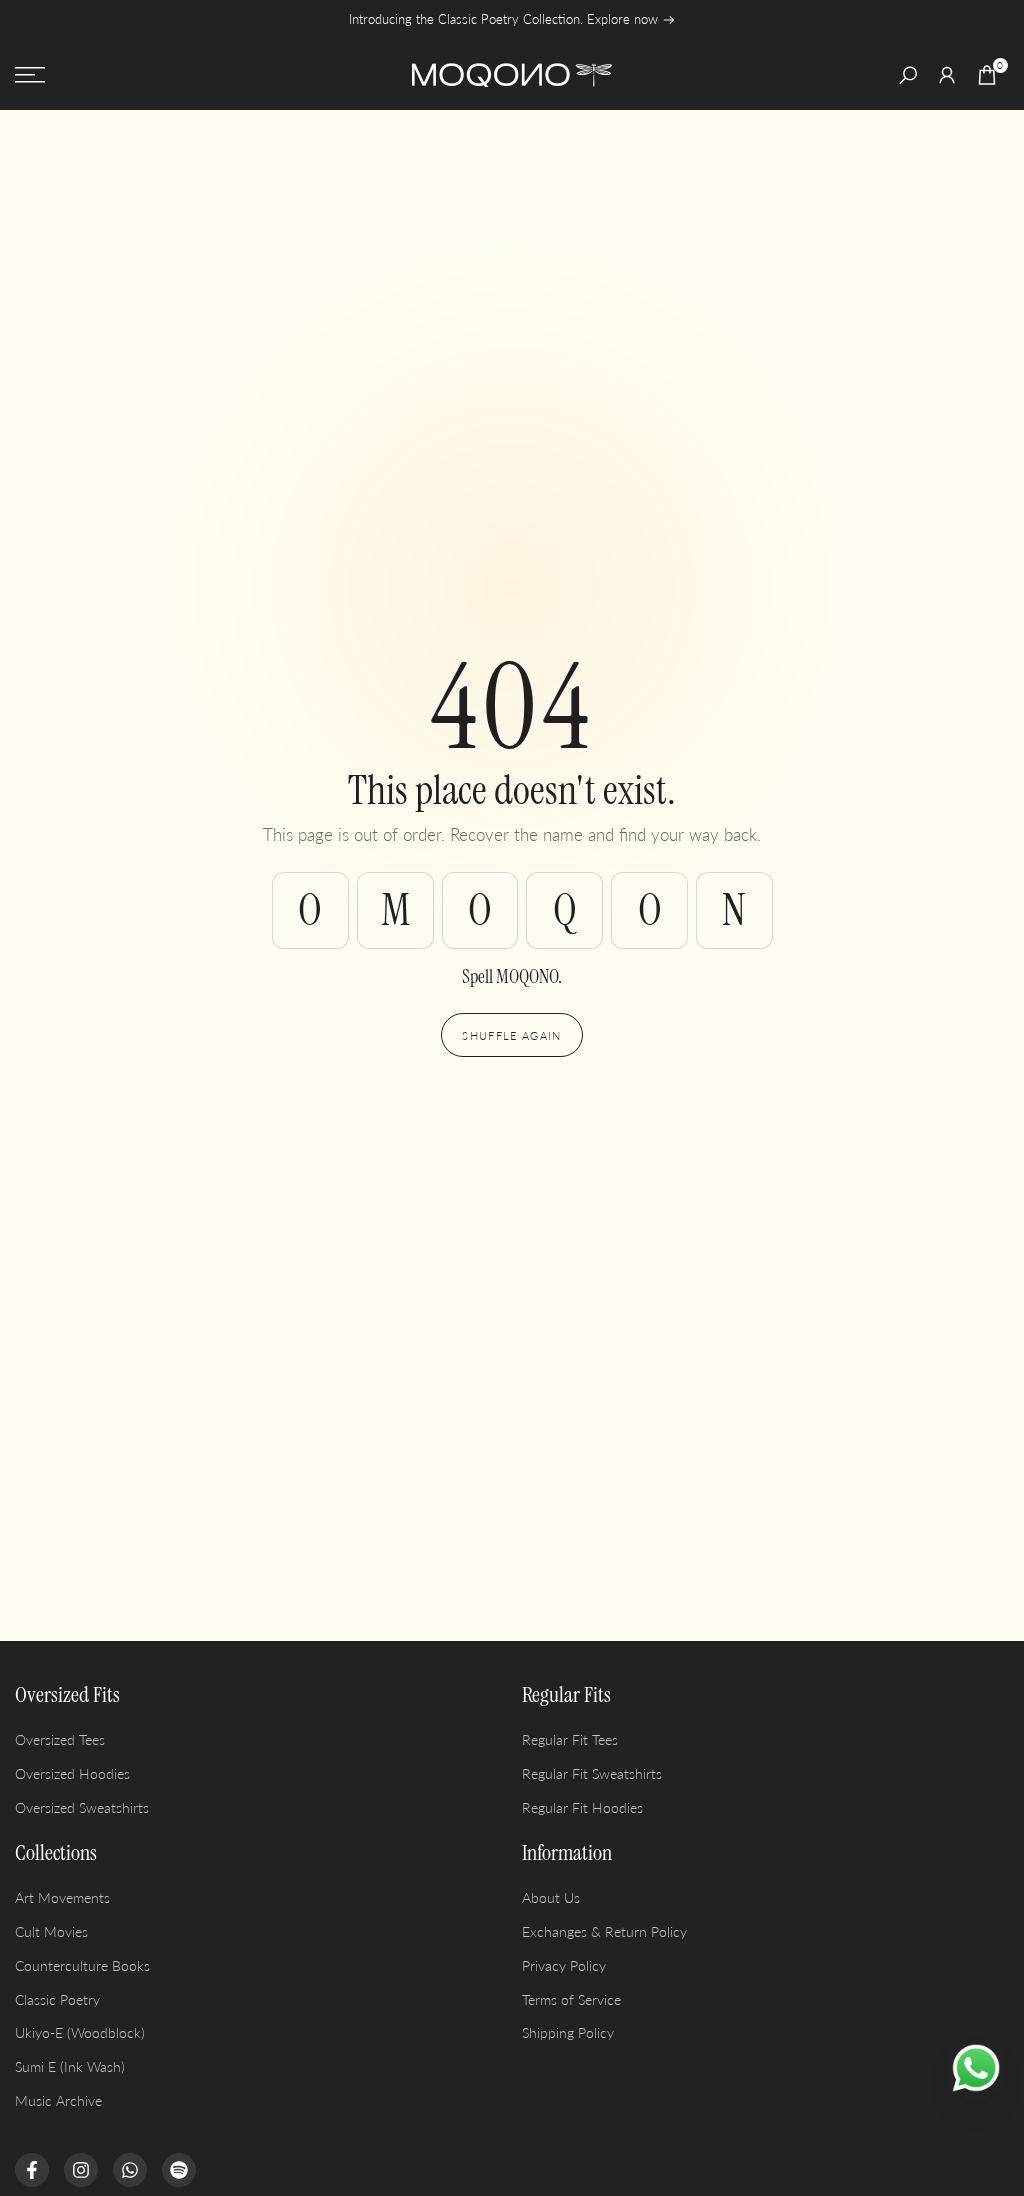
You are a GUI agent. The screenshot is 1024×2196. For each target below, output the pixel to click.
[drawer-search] (908, 75)
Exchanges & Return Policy (604, 1931)
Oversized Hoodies (72, 1773)
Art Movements (62, 1897)
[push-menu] (30, 75)
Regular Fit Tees (570, 1739)
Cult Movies (51, 1931)
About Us (551, 1897)
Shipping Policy (568, 2032)
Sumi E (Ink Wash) (70, 2066)
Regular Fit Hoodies (582, 1807)
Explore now (624, 19)
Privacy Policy (564, 1965)
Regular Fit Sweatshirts (592, 1773)
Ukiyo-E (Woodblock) (80, 2032)
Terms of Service (571, 1999)
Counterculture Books (82, 1965)
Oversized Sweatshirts (82, 1807)
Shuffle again (511, 1035)
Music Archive (58, 2100)
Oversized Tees (60, 1739)
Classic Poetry (57, 1999)
